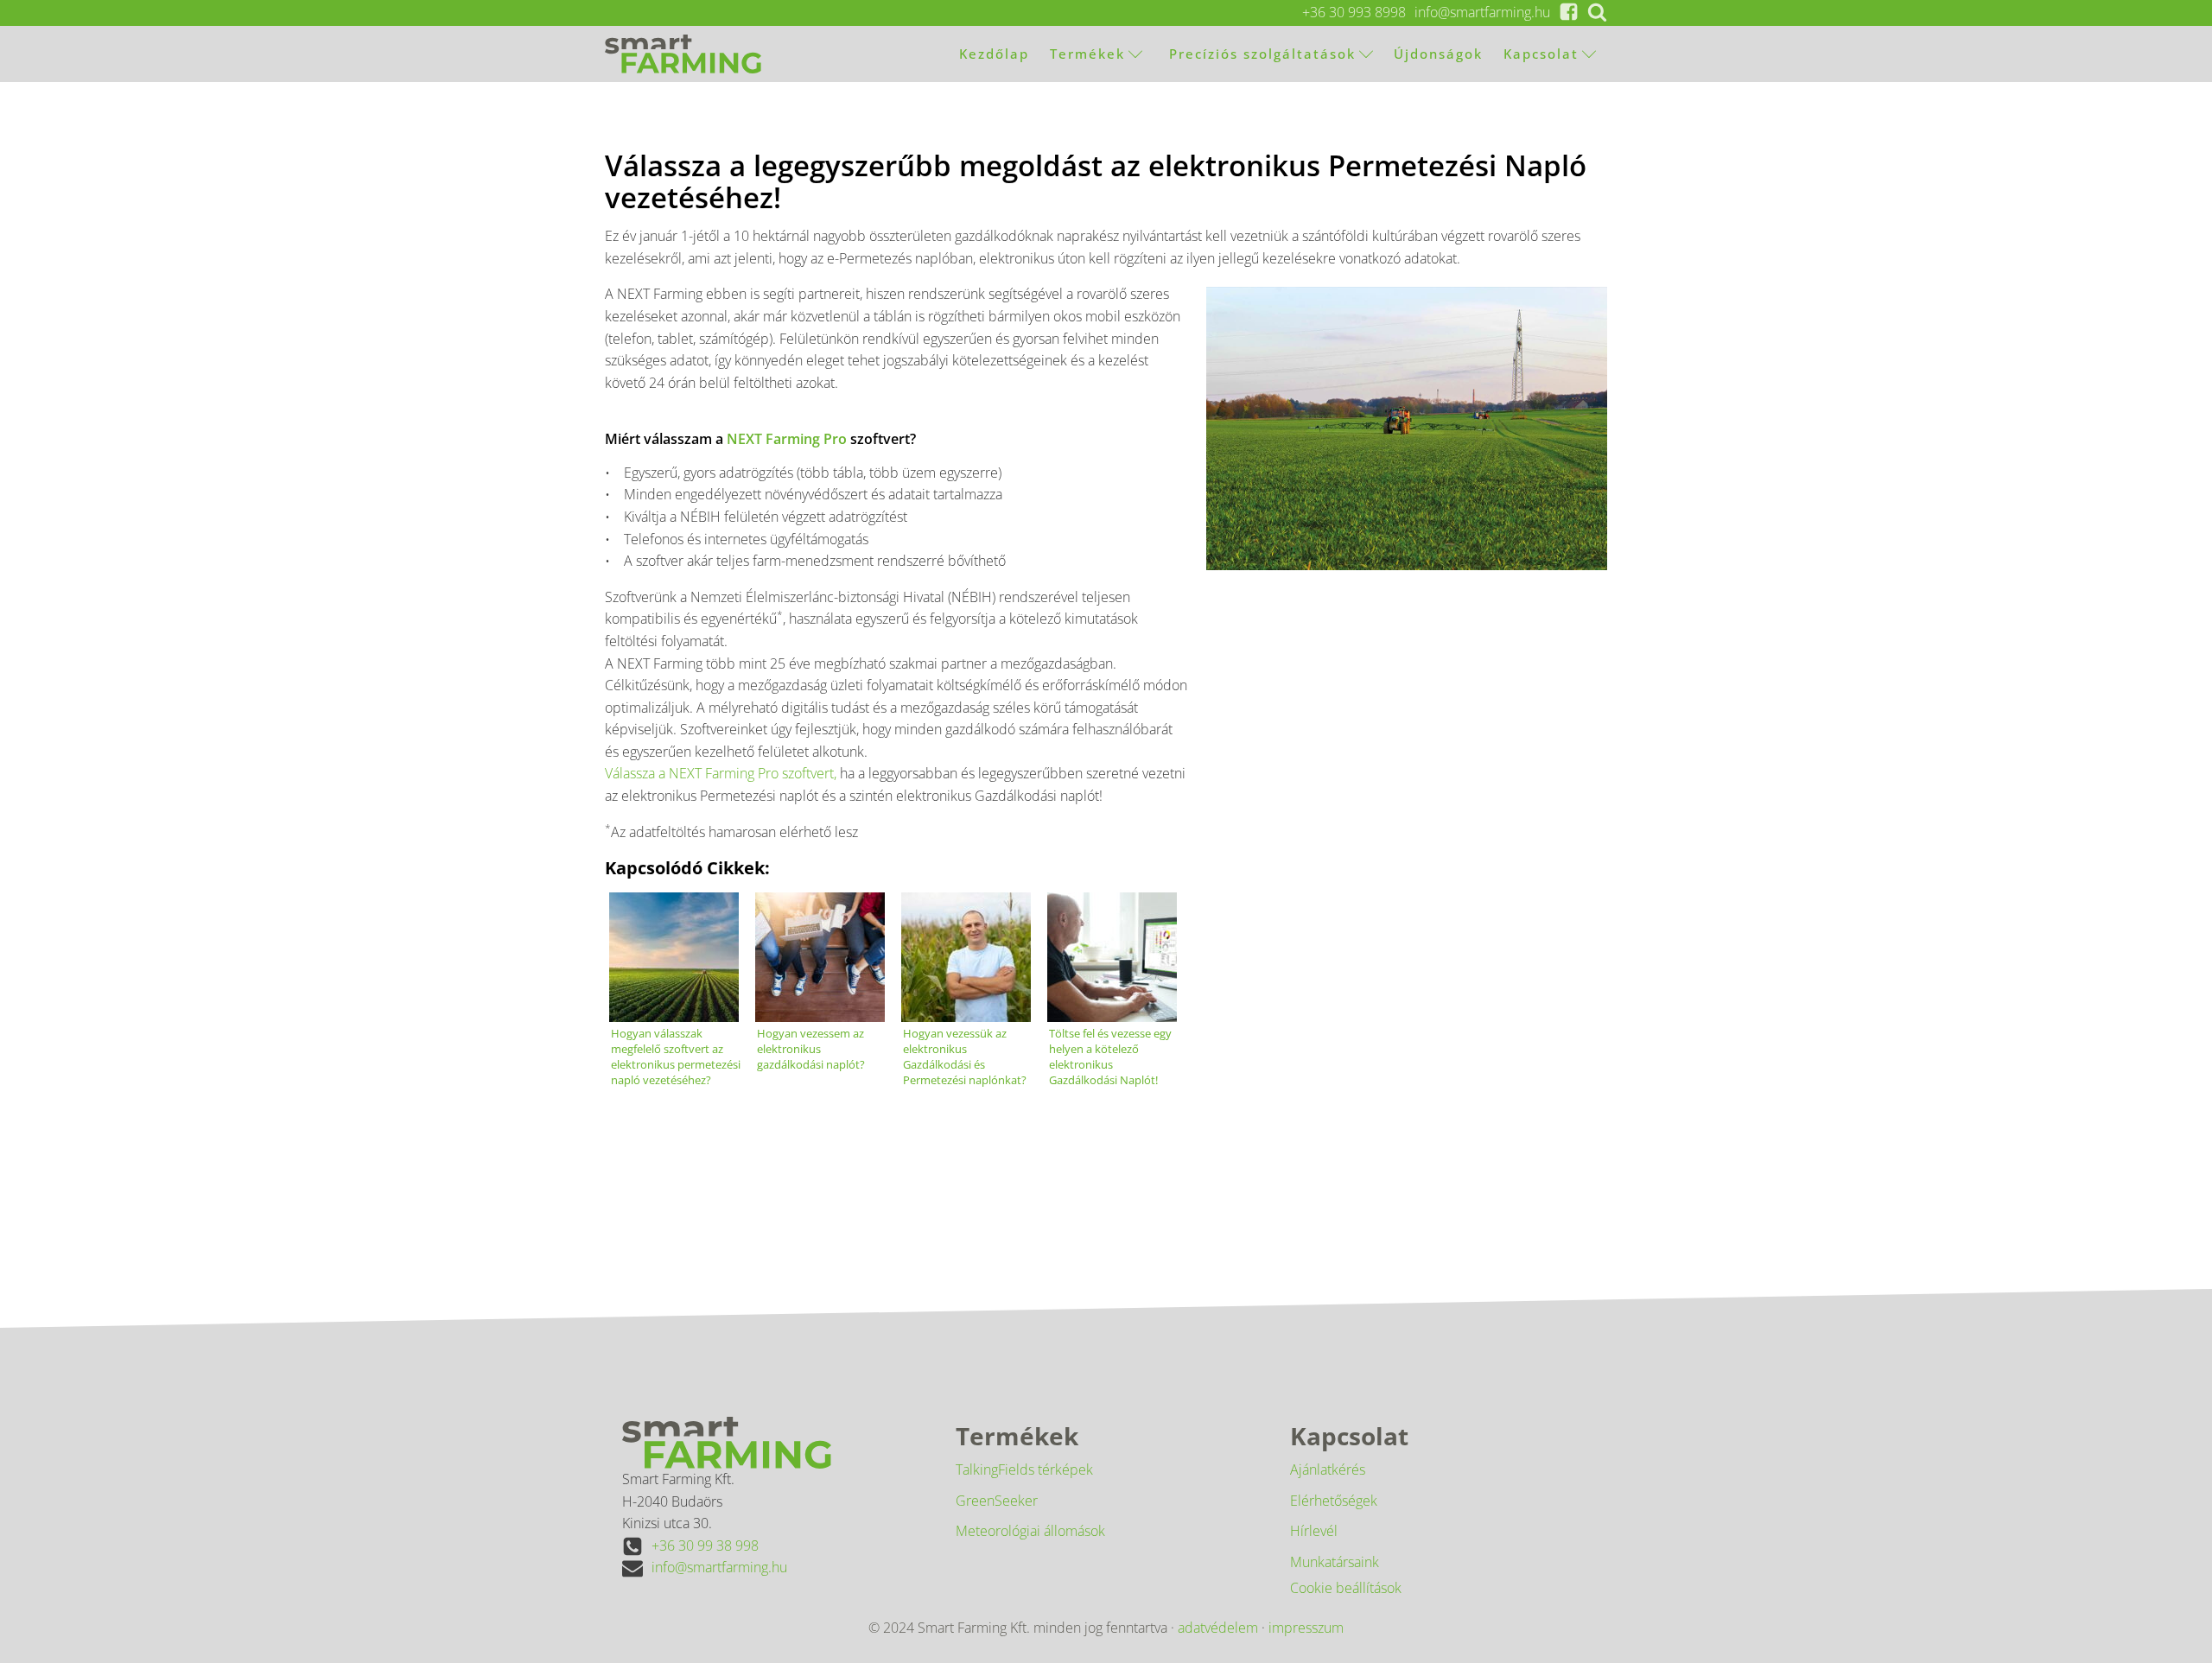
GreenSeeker (997, 1501)
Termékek (1087, 54)
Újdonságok (1438, 54)
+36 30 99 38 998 (705, 1546)
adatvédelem (1218, 1628)
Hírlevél (1314, 1531)
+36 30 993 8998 (1354, 12)
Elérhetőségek (1334, 1501)
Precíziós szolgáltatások (1260, 54)
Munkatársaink (1335, 1562)
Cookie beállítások (1346, 1588)
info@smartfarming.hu (1482, 12)
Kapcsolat (1541, 54)
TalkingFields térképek (1024, 1469)
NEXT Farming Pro (787, 439)
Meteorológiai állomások (1030, 1531)
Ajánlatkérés (1328, 1469)
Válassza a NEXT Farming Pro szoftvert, (721, 773)
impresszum (1306, 1628)
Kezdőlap (994, 54)
